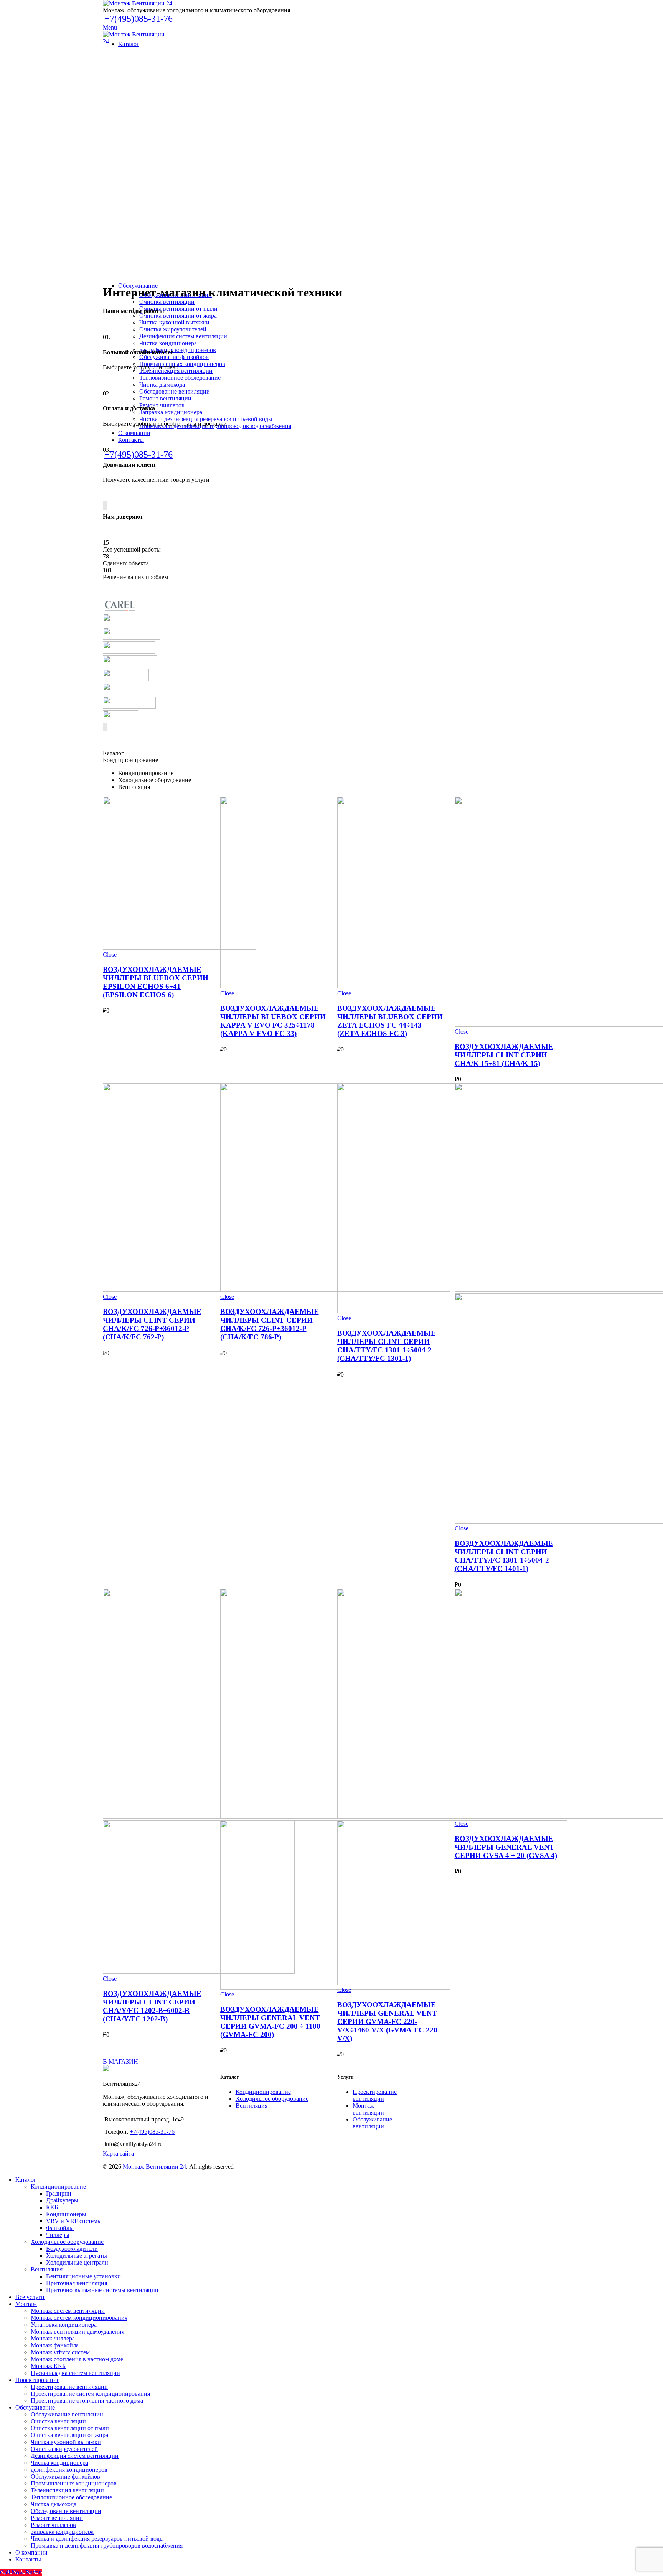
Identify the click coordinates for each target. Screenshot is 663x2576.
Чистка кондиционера (59, 2463)
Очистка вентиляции (58, 2421)
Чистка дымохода (54, 2504)
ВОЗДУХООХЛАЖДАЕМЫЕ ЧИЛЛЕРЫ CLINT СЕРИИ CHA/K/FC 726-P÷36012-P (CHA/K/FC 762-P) (152, 1324)
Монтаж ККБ (48, 2366)
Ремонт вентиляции (57, 2518)
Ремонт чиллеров (53, 2525)
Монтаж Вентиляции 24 (154, 2167)
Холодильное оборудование (272, 2099)
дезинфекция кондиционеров (69, 2470)
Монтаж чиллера (53, 2338)
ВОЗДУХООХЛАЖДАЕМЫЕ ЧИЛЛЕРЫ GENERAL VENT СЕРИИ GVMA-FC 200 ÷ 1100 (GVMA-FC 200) (270, 2022)
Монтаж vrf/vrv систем (60, 2352)
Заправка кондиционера (62, 2532)
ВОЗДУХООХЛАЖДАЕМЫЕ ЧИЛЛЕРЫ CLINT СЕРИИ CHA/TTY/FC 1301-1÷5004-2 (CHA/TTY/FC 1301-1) (387, 1346)
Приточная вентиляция (77, 2283)
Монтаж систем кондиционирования (79, 2318)
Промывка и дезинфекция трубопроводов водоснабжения (107, 2546)
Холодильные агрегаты (77, 2256)
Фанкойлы (60, 2228)
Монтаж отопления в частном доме (77, 2359)
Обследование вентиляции (66, 2511)
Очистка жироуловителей (64, 2449)
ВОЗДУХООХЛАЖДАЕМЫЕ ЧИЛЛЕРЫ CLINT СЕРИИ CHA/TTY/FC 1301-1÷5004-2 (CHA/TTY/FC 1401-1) (504, 1556)
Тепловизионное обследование (71, 2497)
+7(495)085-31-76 (139, 19)
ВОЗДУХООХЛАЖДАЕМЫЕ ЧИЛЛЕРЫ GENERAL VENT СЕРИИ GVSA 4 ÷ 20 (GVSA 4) (506, 1847)
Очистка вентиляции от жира (69, 2435)
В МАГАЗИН (120, 2061)
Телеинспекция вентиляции (67, 2490)
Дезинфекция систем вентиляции (75, 2456)
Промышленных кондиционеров (74, 2483)
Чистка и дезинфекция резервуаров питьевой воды (97, 2539)
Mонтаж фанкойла (55, 2345)
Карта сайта (118, 2154)
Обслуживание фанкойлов (65, 2476)
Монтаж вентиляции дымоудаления (78, 2331)
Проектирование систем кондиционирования (90, 2394)
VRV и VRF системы (74, 2221)
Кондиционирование (263, 2092)
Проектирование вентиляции (375, 2095)
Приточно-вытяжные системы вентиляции (102, 2290)
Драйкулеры (62, 2200)
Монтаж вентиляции (368, 2109)
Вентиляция (252, 2106)
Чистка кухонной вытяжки (66, 2442)
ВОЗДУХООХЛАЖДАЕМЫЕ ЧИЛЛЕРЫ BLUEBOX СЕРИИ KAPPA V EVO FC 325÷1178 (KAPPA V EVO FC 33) (273, 1021)
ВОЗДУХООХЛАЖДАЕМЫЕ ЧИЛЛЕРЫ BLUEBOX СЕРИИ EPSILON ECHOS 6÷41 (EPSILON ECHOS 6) (156, 982)
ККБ (52, 2207)
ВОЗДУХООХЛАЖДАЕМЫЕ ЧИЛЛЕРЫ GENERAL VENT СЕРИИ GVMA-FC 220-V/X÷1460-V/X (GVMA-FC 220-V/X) (388, 2022)
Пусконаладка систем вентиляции (75, 2373)
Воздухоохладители (72, 2249)
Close (110, 954)
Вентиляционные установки (83, 2276)
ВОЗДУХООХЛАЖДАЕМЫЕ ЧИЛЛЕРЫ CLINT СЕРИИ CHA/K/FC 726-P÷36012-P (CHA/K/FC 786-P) (270, 1324)
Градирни (59, 2193)
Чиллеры (58, 2235)
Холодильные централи (77, 2262)
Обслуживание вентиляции (372, 2123)
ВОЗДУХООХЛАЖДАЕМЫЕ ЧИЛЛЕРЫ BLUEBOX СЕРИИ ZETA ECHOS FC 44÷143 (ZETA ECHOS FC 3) (390, 1021)
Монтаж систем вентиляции (68, 2311)
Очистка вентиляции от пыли (70, 2428)
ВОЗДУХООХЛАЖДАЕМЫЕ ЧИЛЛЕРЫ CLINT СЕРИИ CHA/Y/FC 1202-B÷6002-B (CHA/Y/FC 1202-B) (152, 2006)
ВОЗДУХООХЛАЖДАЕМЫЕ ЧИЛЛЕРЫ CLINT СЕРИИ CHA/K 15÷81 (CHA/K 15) (504, 1055)
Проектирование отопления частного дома (87, 2401)
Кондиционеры (66, 2214)
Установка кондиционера (64, 2325)
